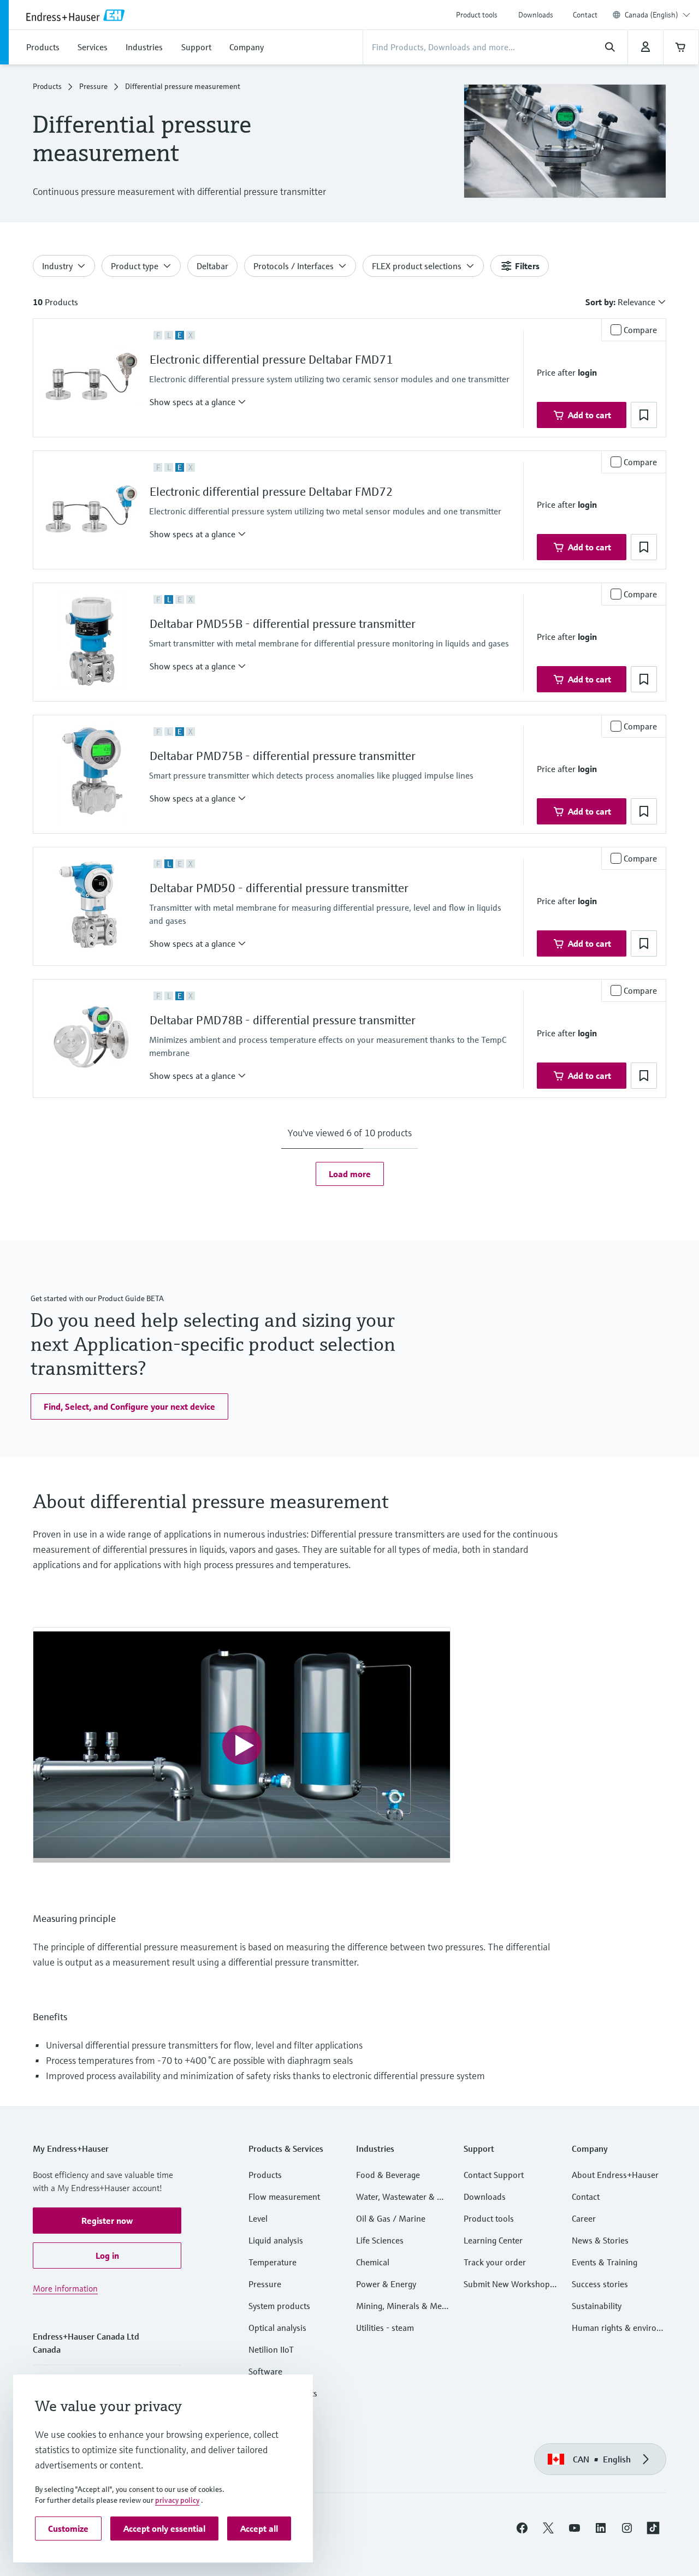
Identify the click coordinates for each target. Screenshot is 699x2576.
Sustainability (597, 2306)
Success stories (600, 2284)
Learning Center (493, 2240)
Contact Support (494, 2175)
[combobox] (657, 15)
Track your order (495, 2262)
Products (47, 86)
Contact (585, 15)
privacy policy (177, 2500)
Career (584, 2218)
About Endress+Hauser (615, 2175)
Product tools (477, 15)
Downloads (536, 15)
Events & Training (605, 2262)
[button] (198, 402)
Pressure (93, 86)
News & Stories (600, 2240)
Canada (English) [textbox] (651, 15)
